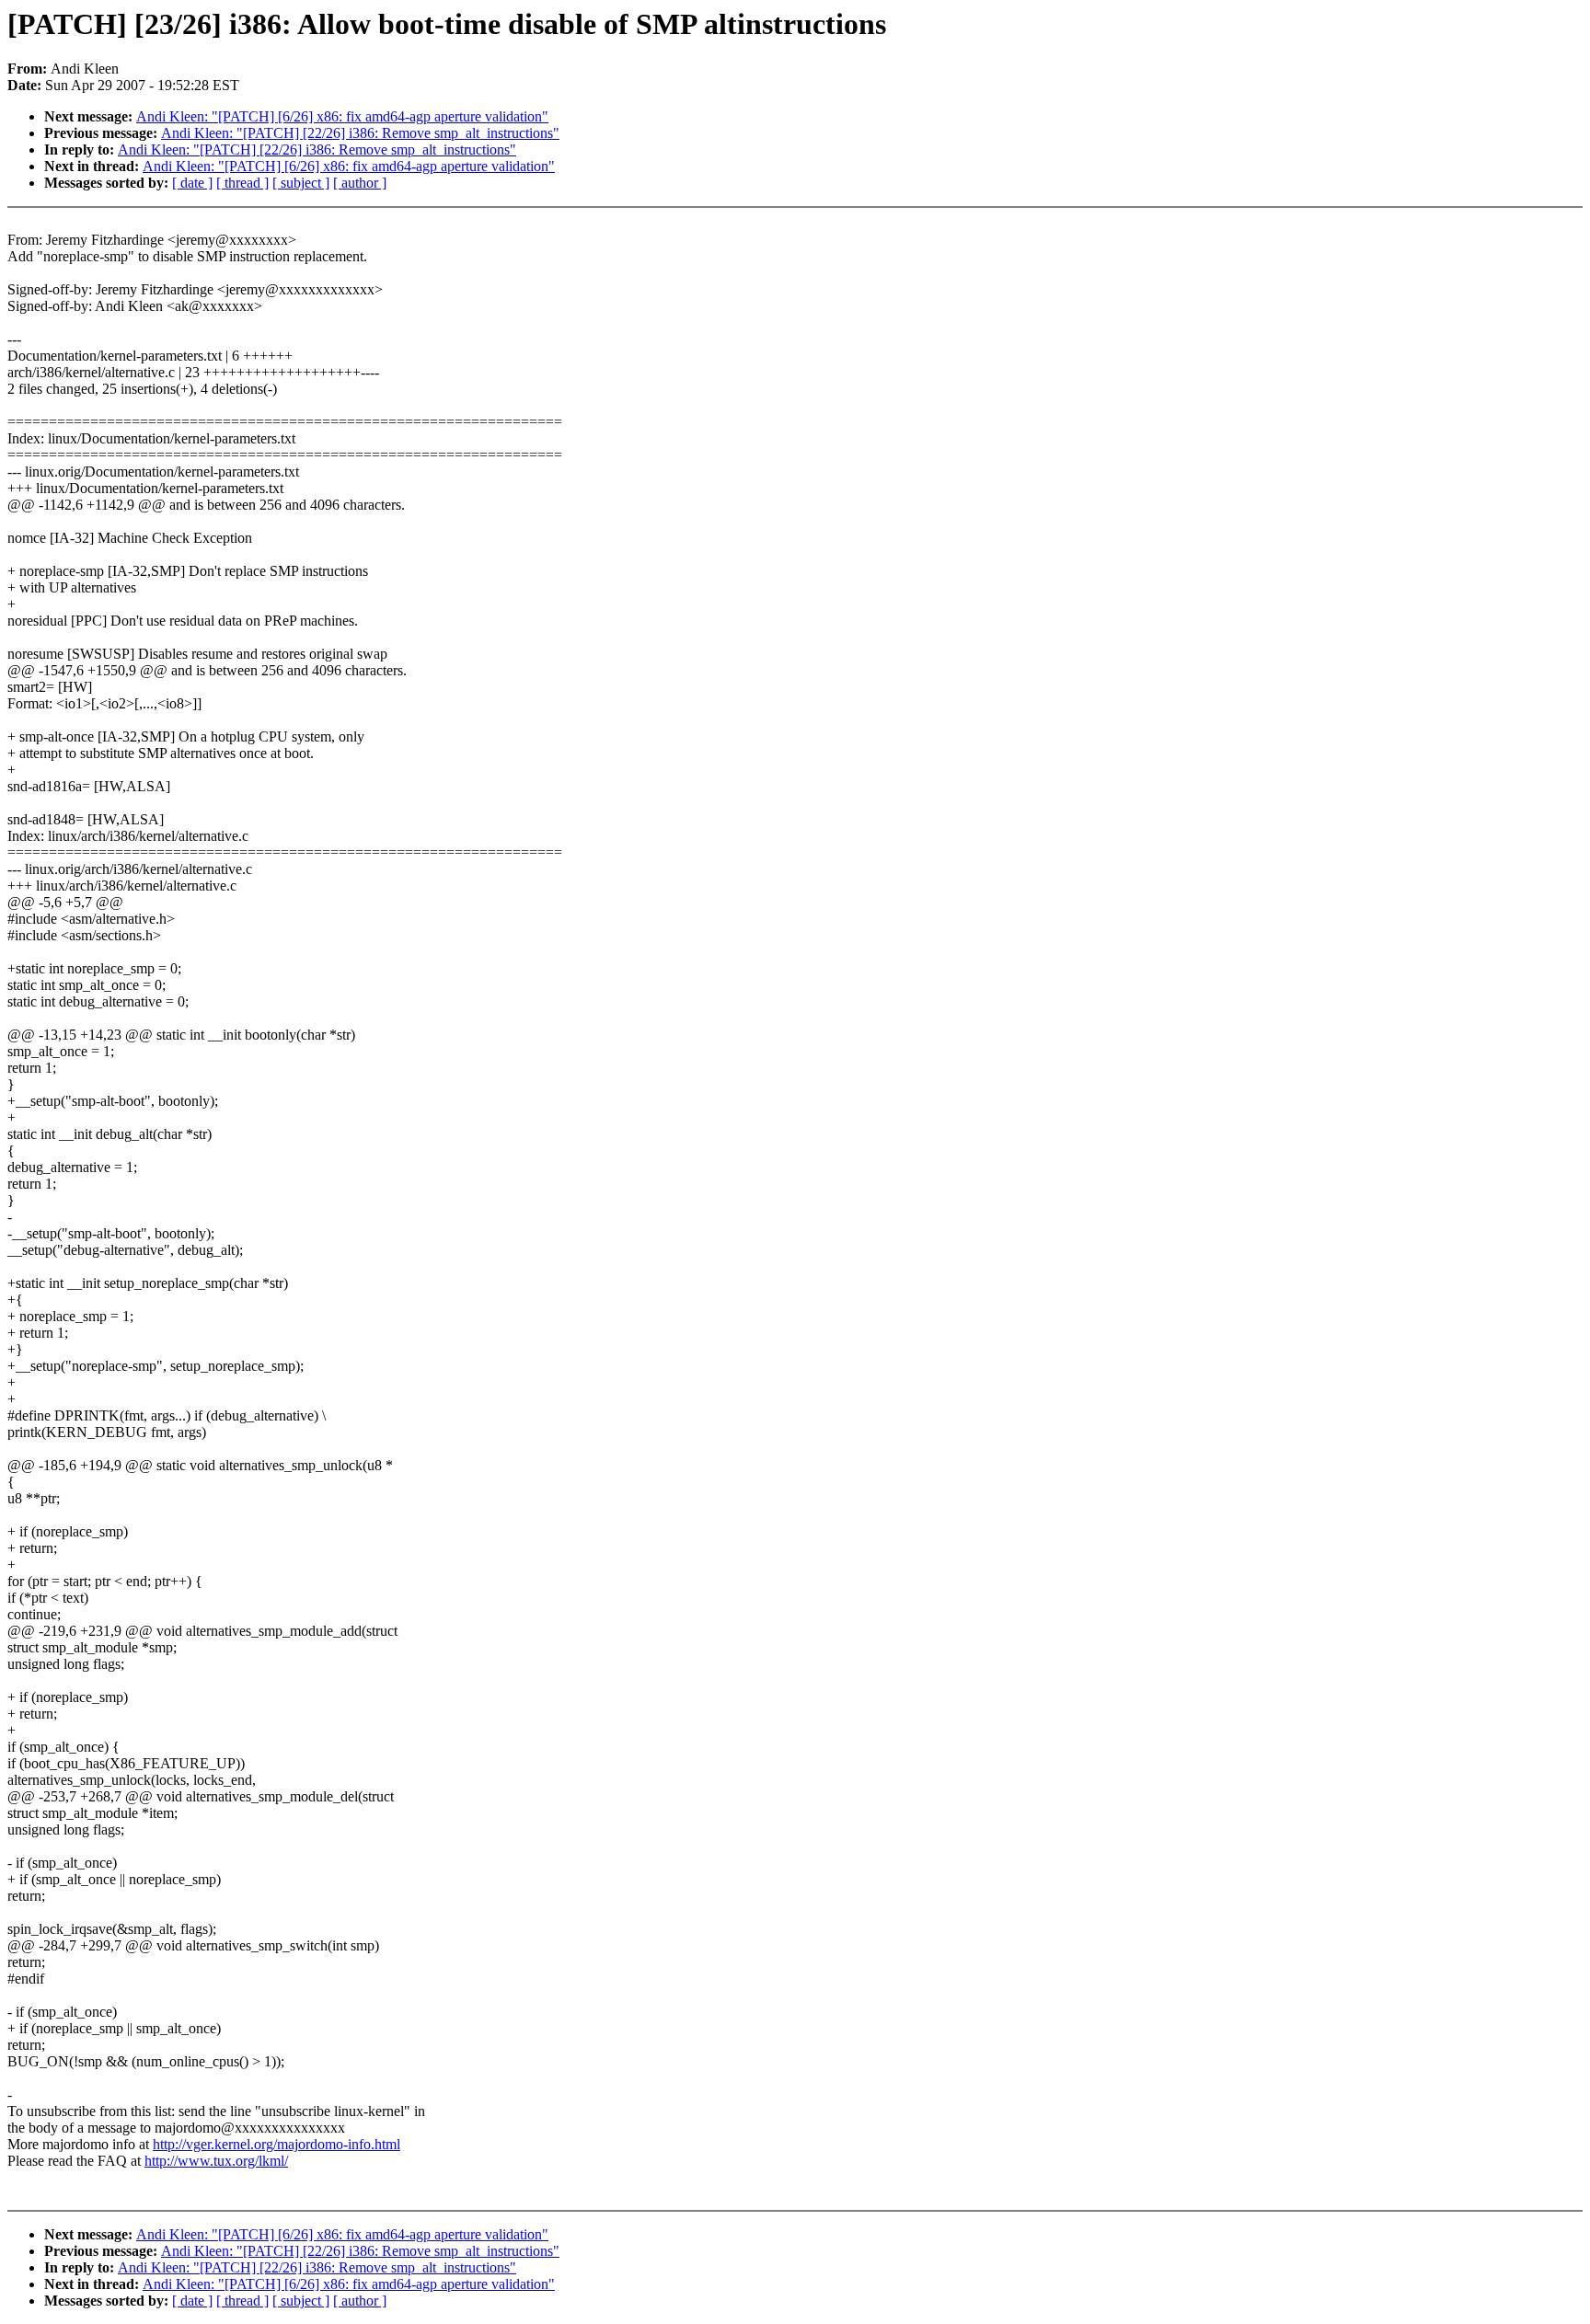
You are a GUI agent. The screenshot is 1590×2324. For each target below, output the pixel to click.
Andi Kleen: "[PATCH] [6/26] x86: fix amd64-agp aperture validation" (342, 116)
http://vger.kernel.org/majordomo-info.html (277, 2144)
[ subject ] (301, 183)
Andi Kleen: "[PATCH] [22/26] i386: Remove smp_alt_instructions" (360, 133)
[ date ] (192, 183)
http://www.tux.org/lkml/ (216, 2161)
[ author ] (360, 183)
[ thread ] (242, 183)
